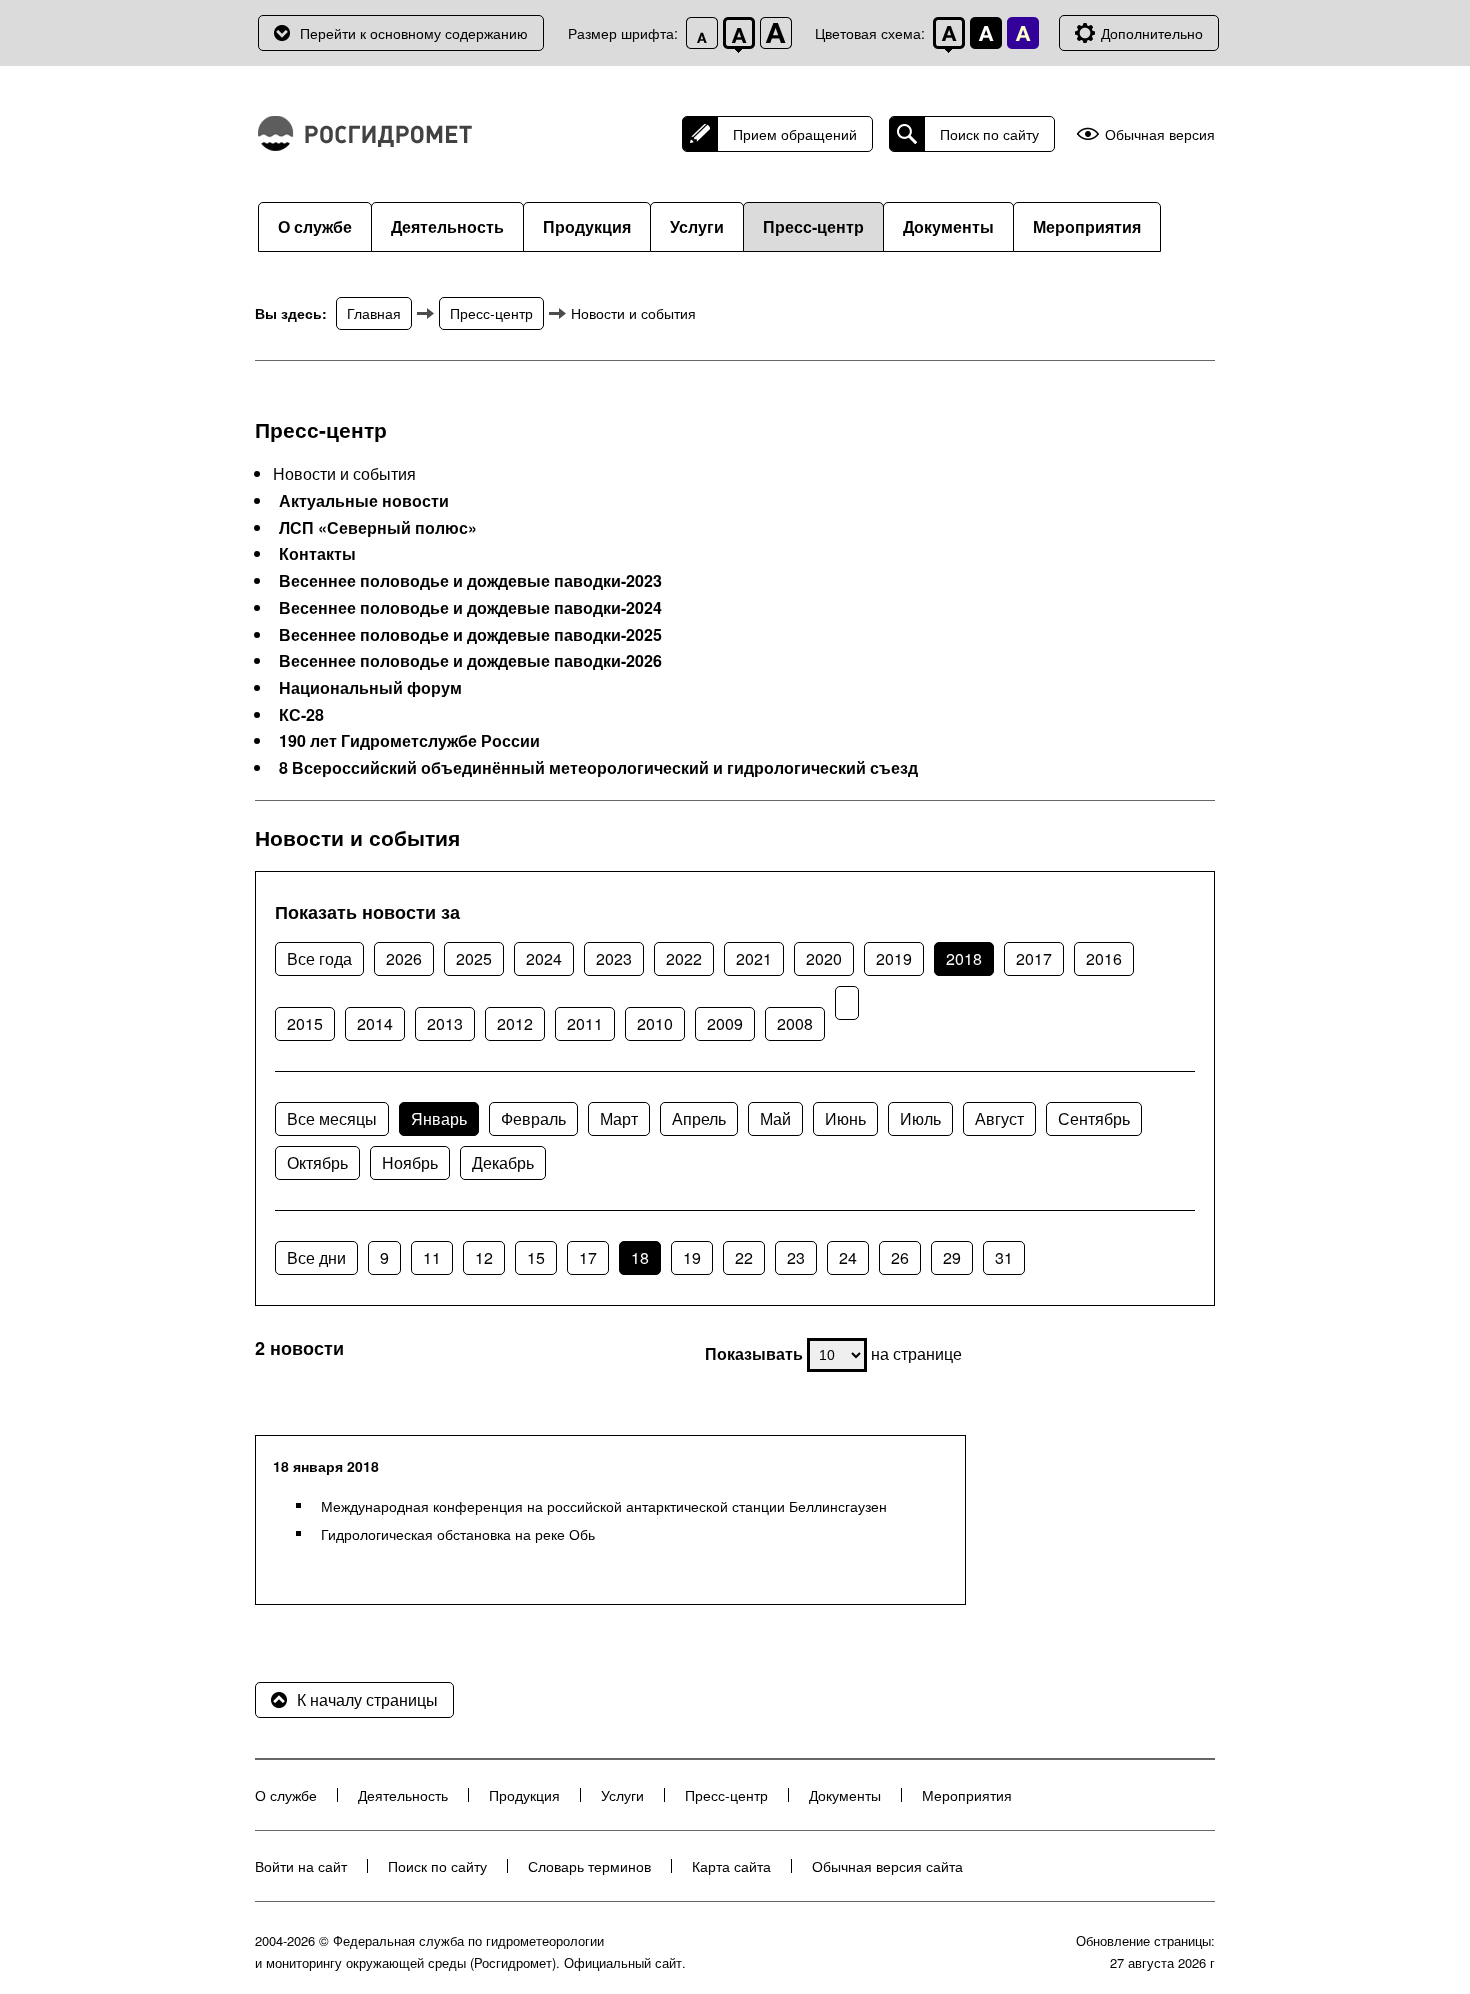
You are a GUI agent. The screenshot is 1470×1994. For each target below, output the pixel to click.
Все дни (316, 1257)
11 (432, 1257)
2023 (614, 958)
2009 (725, 1023)
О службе (315, 226)
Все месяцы (332, 1118)
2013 (445, 1023)
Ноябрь (410, 1162)
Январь (439, 1118)
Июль (920, 1118)
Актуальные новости (364, 501)
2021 (754, 958)
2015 (305, 1023)
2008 (795, 1023)
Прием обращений (795, 134)
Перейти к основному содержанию (414, 33)
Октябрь (317, 1162)
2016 (1104, 958)
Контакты (317, 554)
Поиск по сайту (989, 134)
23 (796, 1257)
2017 (1034, 958)
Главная (374, 313)
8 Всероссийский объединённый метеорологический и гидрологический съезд (598, 768)
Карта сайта (731, 1866)
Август (999, 1118)
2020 (824, 958)
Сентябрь (1094, 1118)
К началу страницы (367, 1699)
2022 (684, 958)
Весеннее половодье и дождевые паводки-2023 (470, 581)
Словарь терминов (589, 1866)
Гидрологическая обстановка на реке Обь (458, 1534)
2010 (655, 1023)
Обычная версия (1160, 134)
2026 (404, 958)
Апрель (699, 1118)
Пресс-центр (813, 226)
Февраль (533, 1118)
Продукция (587, 226)
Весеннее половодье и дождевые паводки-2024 (470, 608)
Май (775, 1118)
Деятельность (447, 226)
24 (848, 1257)
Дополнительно (1152, 33)
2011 (585, 1023)
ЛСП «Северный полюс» (378, 528)
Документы (948, 226)
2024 (544, 958)
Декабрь (503, 1162)
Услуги (697, 226)
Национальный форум (370, 688)
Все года (319, 958)
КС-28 (301, 715)
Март (619, 1118)
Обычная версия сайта (887, 1866)
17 (588, 1257)
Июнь (845, 1118)
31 (1004, 1257)
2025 (474, 958)
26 (900, 1257)
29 (952, 1257)
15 (536, 1257)
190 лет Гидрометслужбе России (409, 741)
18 (640, 1257)
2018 (964, 958)
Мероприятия (1087, 226)
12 (484, 1257)
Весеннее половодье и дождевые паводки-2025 (470, 635)
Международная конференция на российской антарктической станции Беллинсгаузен (604, 1506)
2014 (375, 1023)
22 (744, 1257)
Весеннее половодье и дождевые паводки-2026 (470, 661)
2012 (515, 1023)
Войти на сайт (301, 1866)
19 (692, 1257)
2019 (894, 958)
